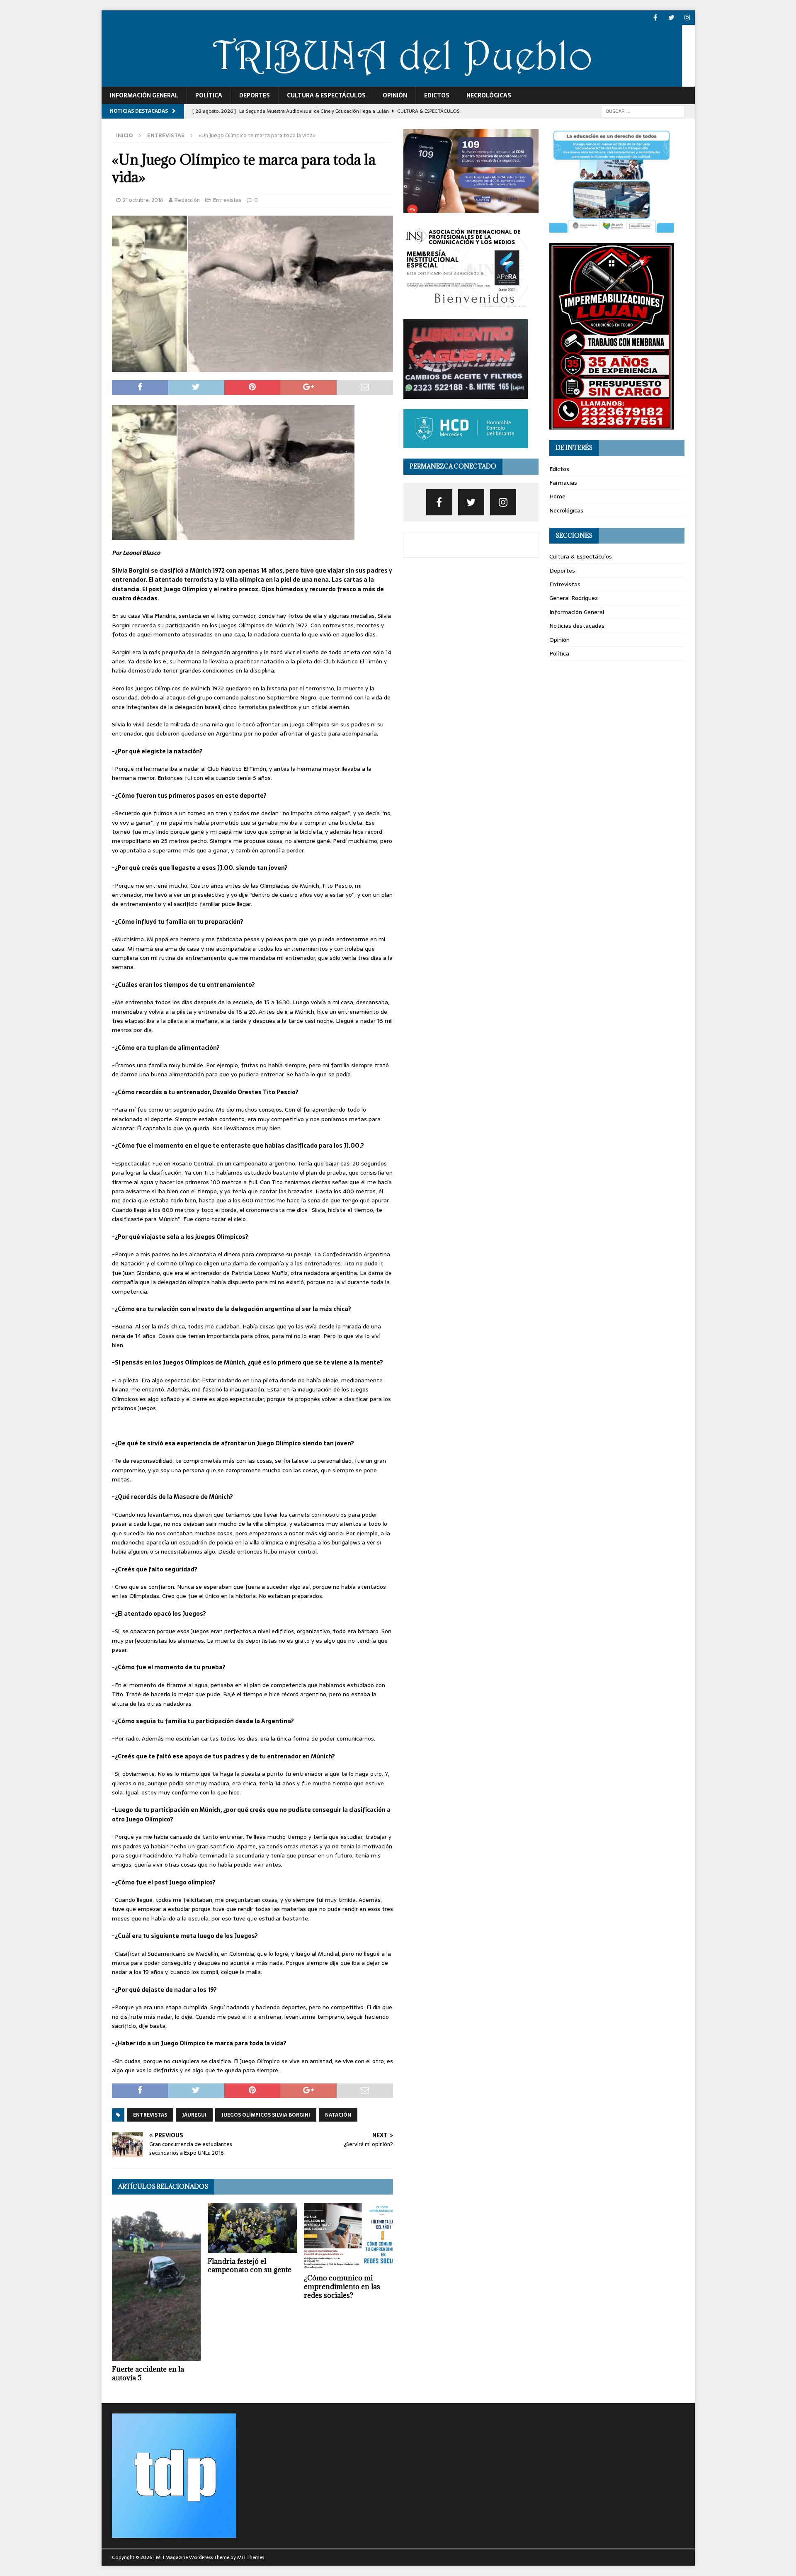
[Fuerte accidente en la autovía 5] (157, 2282)
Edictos (437, 95)
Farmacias (563, 483)
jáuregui (194, 2115)
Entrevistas (227, 200)
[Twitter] (671, 18)
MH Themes (251, 2557)
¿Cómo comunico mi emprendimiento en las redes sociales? (342, 2287)
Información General (144, 95)
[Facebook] (655, 18)
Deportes (255, 95)
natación (338, 2115)
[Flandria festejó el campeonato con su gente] (252, 2228)
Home (557, 496)
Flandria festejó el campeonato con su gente (250, 2266)
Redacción (187, 200)
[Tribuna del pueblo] (392, 82)
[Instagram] (688, 18)
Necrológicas (489, 95)
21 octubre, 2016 (143, 200)
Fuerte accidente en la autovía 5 (148, 2373)
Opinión (395, 95)
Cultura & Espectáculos (326, 95)
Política (209, 95)
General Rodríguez (574, 598)
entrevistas (150, 2115)
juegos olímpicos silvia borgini (266, 2115)
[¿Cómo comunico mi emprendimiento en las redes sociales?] (348, 2236)
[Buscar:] (643, 111)
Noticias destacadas (577, 626)
